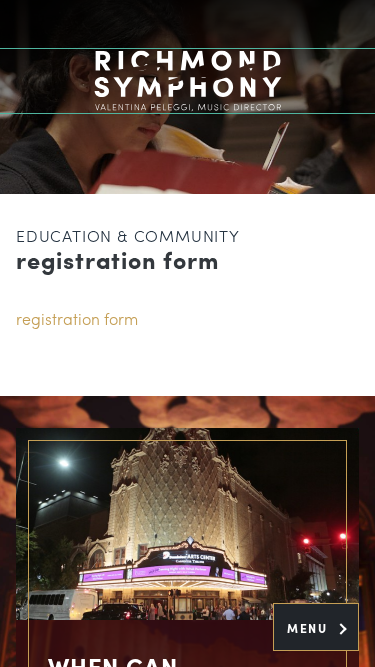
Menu (309, 628)
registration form (77, 318)
